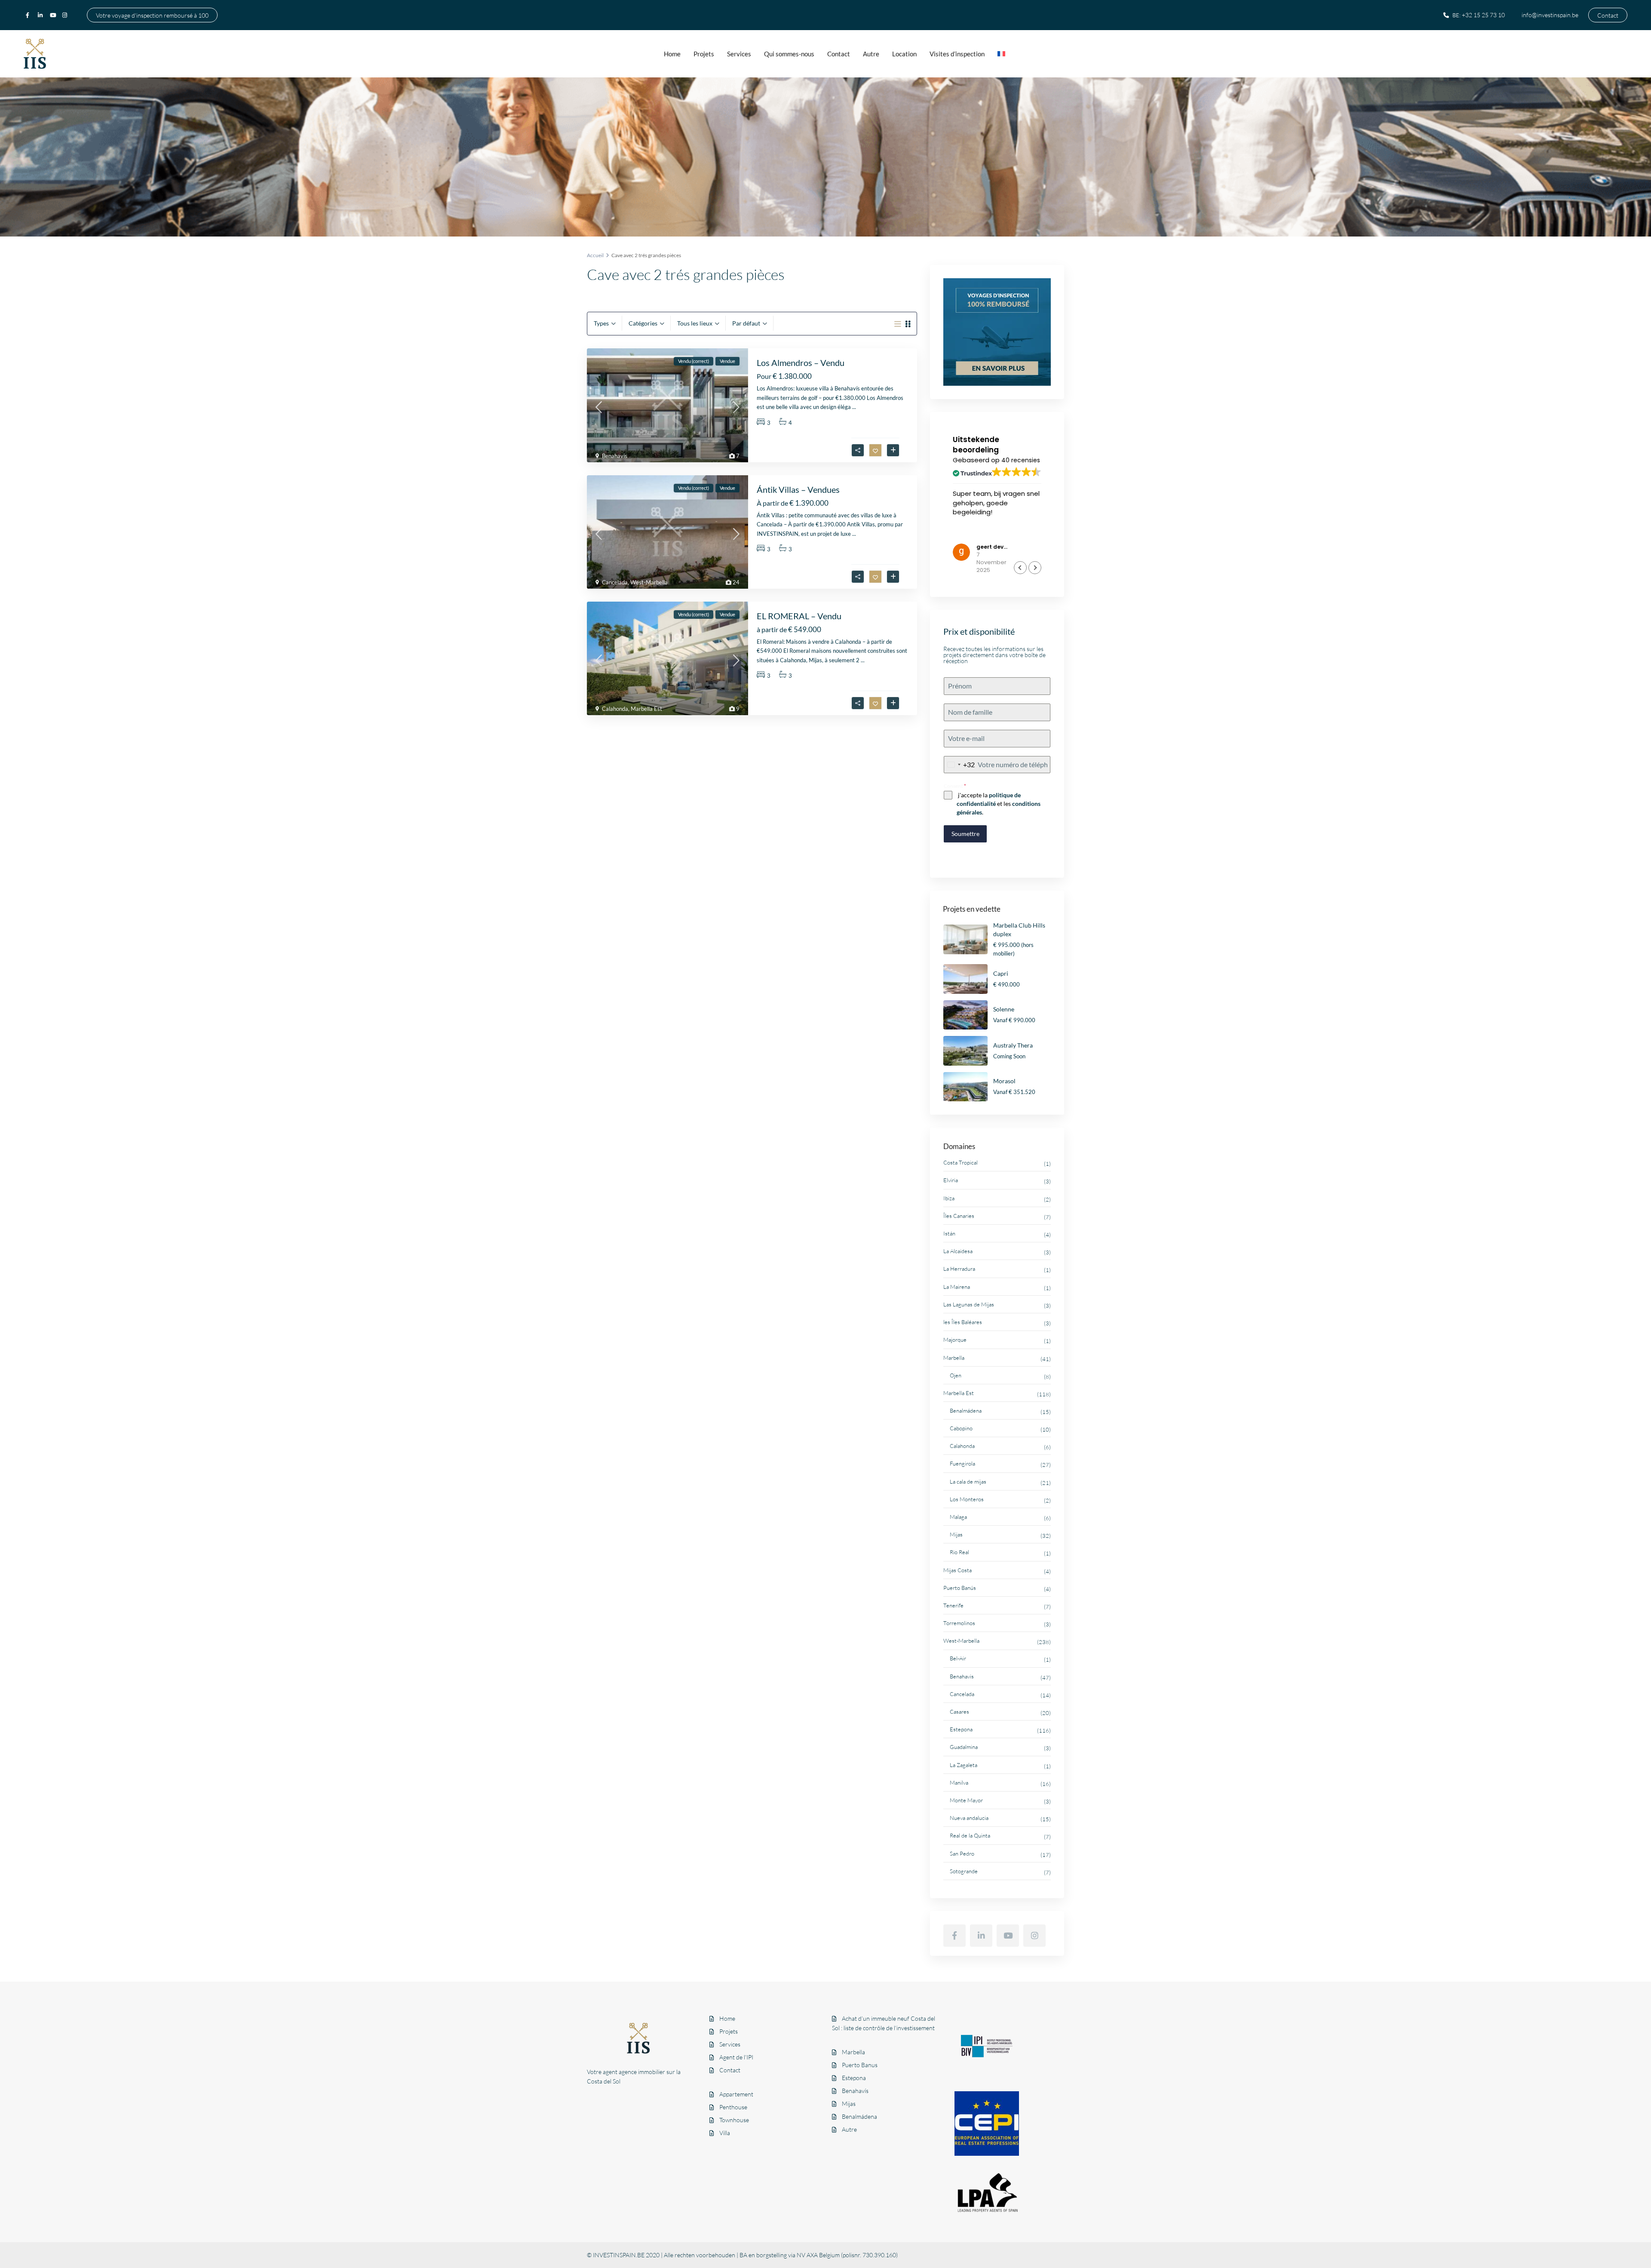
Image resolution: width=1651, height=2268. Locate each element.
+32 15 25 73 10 (1483, 15)
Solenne (1004, 1009)
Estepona (961, 1729)
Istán (949, 1233)
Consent (955, 786)
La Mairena (957, 1287)
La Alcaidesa (958, 1251)
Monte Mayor (966, 1800)
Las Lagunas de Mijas (969, 1304)
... (854, 407)
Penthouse (733, 2107)
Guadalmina (964, 1747)
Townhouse (734, 2120)
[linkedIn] (42, 15)
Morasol (1004, 1081)
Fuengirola (962, 1463)
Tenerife (953, 1605)
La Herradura (959, 1269)
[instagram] (66, 15)
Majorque (955, 1340)
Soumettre (965, 834)
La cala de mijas (968, 1481)
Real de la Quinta (970, 1835)
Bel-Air (958, 1658)
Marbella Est (646, 709)
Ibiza (949, 1198)
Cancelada (615, 582)
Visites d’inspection (957, 54)
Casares (959, 1712)
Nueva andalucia (969, 1818)
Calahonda (615, 709)
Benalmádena (966, 1411)
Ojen (956, 1375)
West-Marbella (649, 582)
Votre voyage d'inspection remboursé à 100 (152, 15)
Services (739, 54)
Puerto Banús (960, 1588)
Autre (871, 54)
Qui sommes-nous (789, 54)
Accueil (595, 255)
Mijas (956, 1534)
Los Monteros (967, 1499)
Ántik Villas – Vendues (798, 489)
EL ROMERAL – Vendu (799, 616)
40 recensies (1021, 460)
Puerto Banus (860, 2065)
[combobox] (959, 765)
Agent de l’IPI (736, 2057)
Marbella (954, 1358)
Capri (1001, 973)
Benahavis (615, 456)
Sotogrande (964, 1871)
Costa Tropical (961, 1162)
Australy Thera (1013, 1045)
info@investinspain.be (1550, 15)
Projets (704, 54)
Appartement (736, 2094)
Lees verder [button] (970, 534)
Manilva (959, 1782)
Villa (725, 2133)
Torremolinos (959, 1623)
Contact (1608, 15)
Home (672, 54)
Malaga (958, 1517)
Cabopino (961, 1428)
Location (904, 54)
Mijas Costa (957, 1570)
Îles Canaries (959, 1216)
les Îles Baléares (963, 1322)
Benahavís (855, 2091)
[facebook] (30, 15)
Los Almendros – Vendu (801, 363)
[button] (1035, 568)
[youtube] (54, 15)
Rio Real (959, 1552)
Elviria (951, 1180)
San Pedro (962, 1853)
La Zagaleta (964, 1765)
